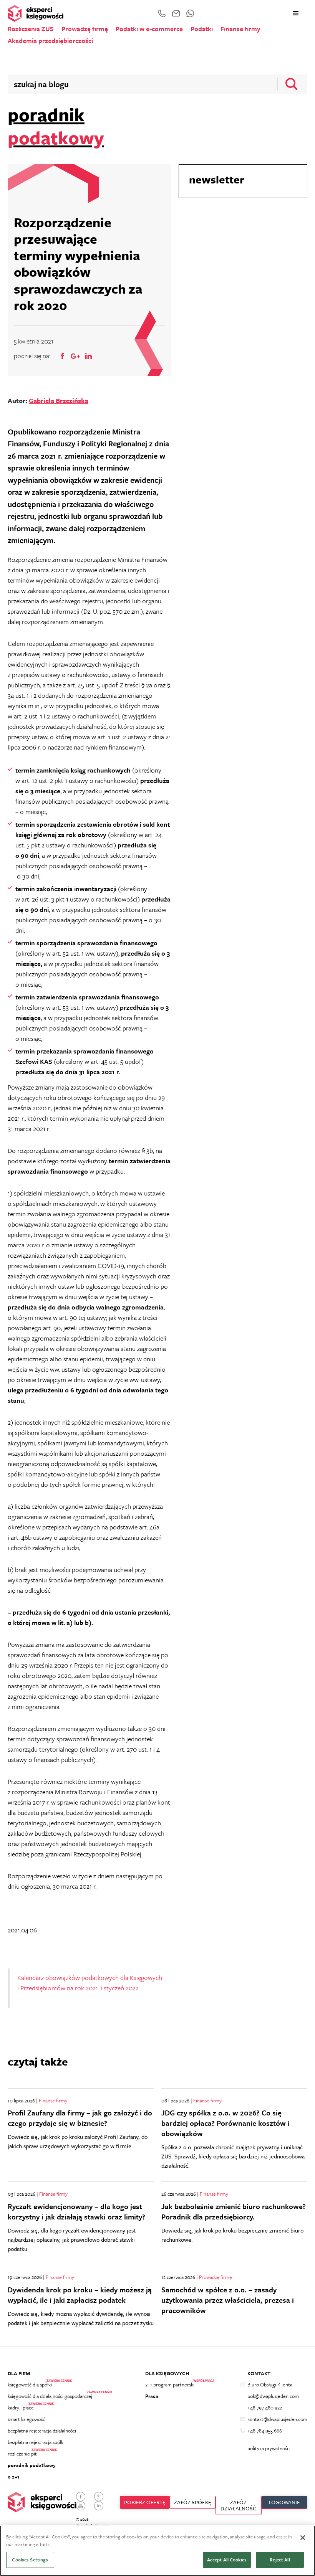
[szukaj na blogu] (289, 84)
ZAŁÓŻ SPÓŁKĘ (193, 2502)
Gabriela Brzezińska (59, 400)
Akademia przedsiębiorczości (50, 41)
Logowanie (284, 2502)
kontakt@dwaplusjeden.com (277, 2419)
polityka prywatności (269, 2448)
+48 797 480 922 (265, 2408)
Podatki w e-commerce (149, 29)
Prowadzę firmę (85, 29)
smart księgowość (26, 2419)
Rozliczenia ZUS (31, 29)
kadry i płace (21, 2408)
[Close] (303, 2538)
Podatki (202, 29)
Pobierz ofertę (145, 2502)
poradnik (56, 126)
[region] (157, 2551)
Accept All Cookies (227, 2559)
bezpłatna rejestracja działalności (42, 2431)
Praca (152, 2396)
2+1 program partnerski (170, 2384)
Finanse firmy (240, 29)
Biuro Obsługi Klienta (270, 2384)
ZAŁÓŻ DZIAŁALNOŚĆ (238, 2505)
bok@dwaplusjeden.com (273, 2396)
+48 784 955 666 (265, 2431)
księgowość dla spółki (30, 2384)
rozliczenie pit (22, 2454)
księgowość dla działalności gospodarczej (50, 2396)
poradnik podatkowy (32, 2465)
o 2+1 (13, 2477)
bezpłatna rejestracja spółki (36, 2442)
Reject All (280, 2559)
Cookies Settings (30, 2559)
